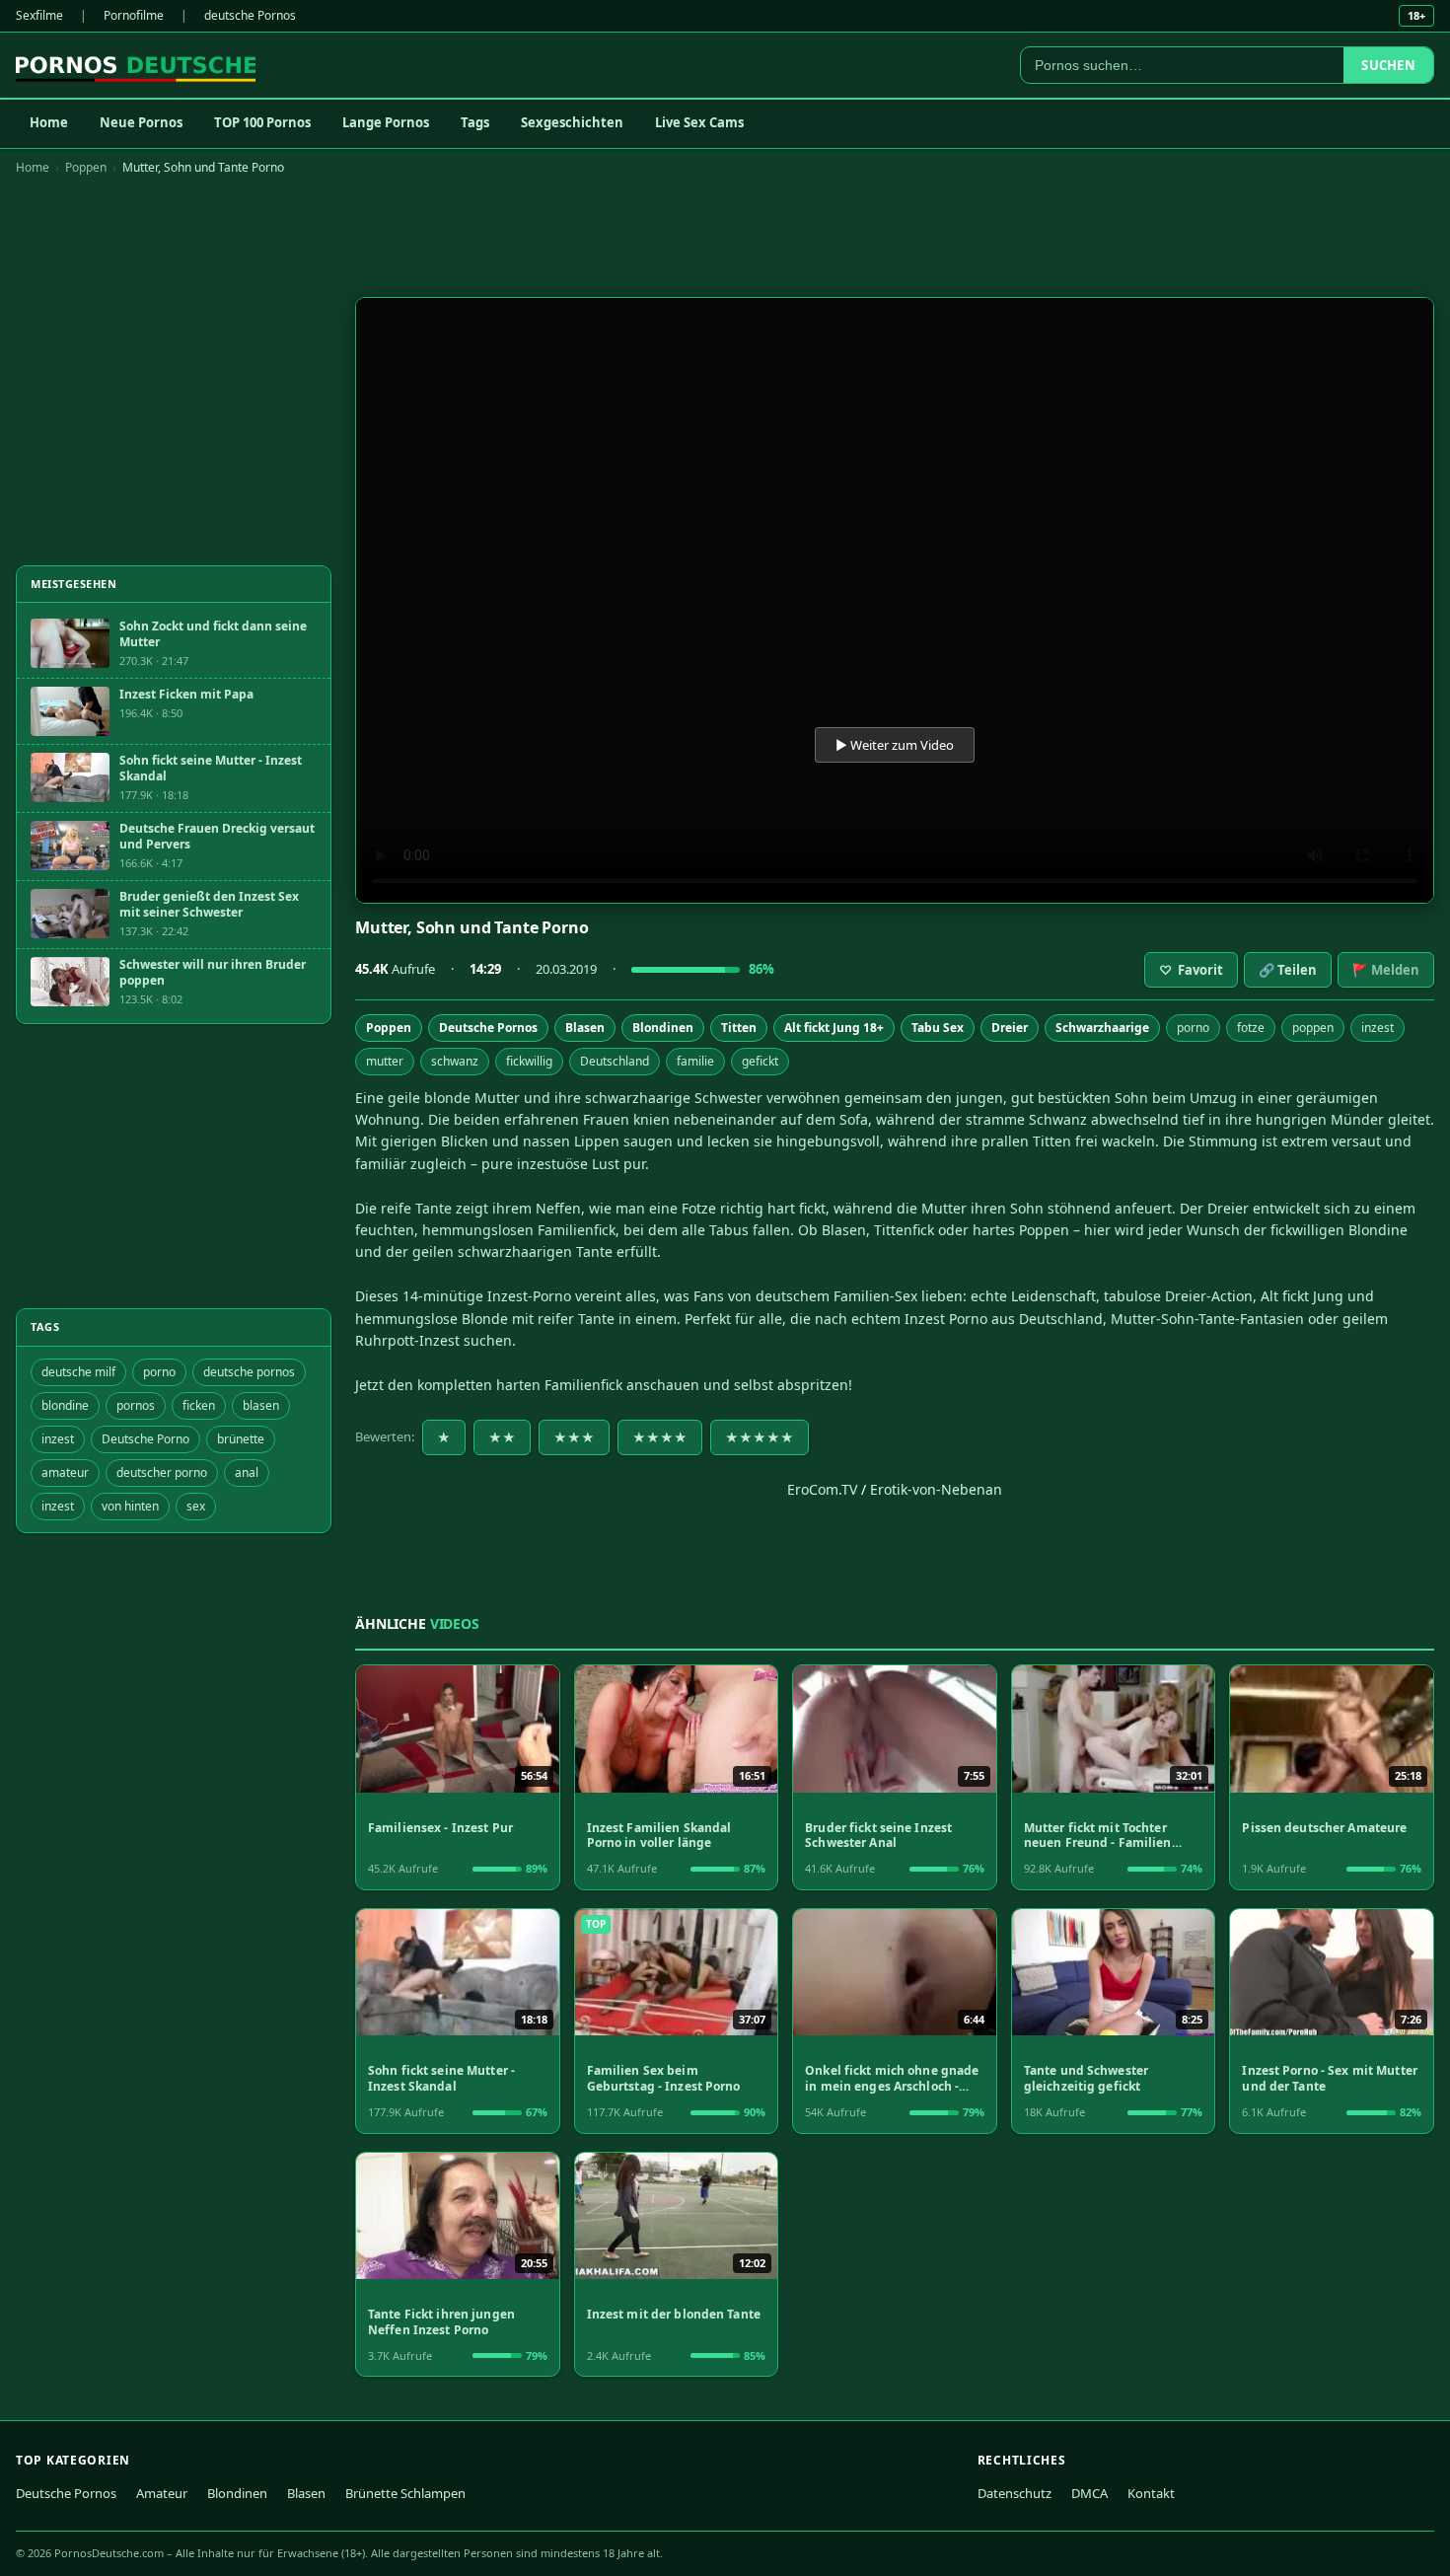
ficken (199, 1405)
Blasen (585, 1028)
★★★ (574, 1437)
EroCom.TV (822, 1489)
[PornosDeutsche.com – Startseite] (136, 65)
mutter (385, 1061)
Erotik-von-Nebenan (936, 1489)
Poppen (86, 167)
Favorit (1191, 970)
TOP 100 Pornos (262, 122)
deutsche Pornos (250, 15)
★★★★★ (760, 1437)
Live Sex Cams (699, 122)
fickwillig (529, 1061)
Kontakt (1151, 2493)
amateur (65, 1472)
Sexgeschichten (572, 122)
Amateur (162, 2493)
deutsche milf (78, 1372)
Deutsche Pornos (488, 1028)
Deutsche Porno (145, 1439)
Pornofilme (134, 15)
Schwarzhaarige (1102, 1028)
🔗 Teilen (1288, 970)
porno (1193, 1028)
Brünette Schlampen (405, 2493)
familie (695, 1061)
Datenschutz (1015, 2493)
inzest (1377, 1028)
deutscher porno (162, 1472)
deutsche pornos (249, 1372)
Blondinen (663, 1028)
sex (196, 1506)
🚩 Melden (1386, 970)
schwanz (455, 1061)
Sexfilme (39, 15)
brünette (241, 1439)
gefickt (760, 1061)
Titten (739, 1028)
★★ (502, 1437)
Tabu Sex (938, 1028)
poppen (1313, 1028)
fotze (1251, 1028)
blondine (65, 1405)
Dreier (1010, 1028)
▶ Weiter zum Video (895, 745)
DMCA (1089, 2493)
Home (49, 122)
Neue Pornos (141, 122)
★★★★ (660, 1437)
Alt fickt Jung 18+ (834, 1028)
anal (247, 1472)
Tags (475, 122)
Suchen (1388, 65)
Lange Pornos (386, 122)
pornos (136, 1405)
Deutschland (615, 1061)
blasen (261, 1405)
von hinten (130, 1506)
